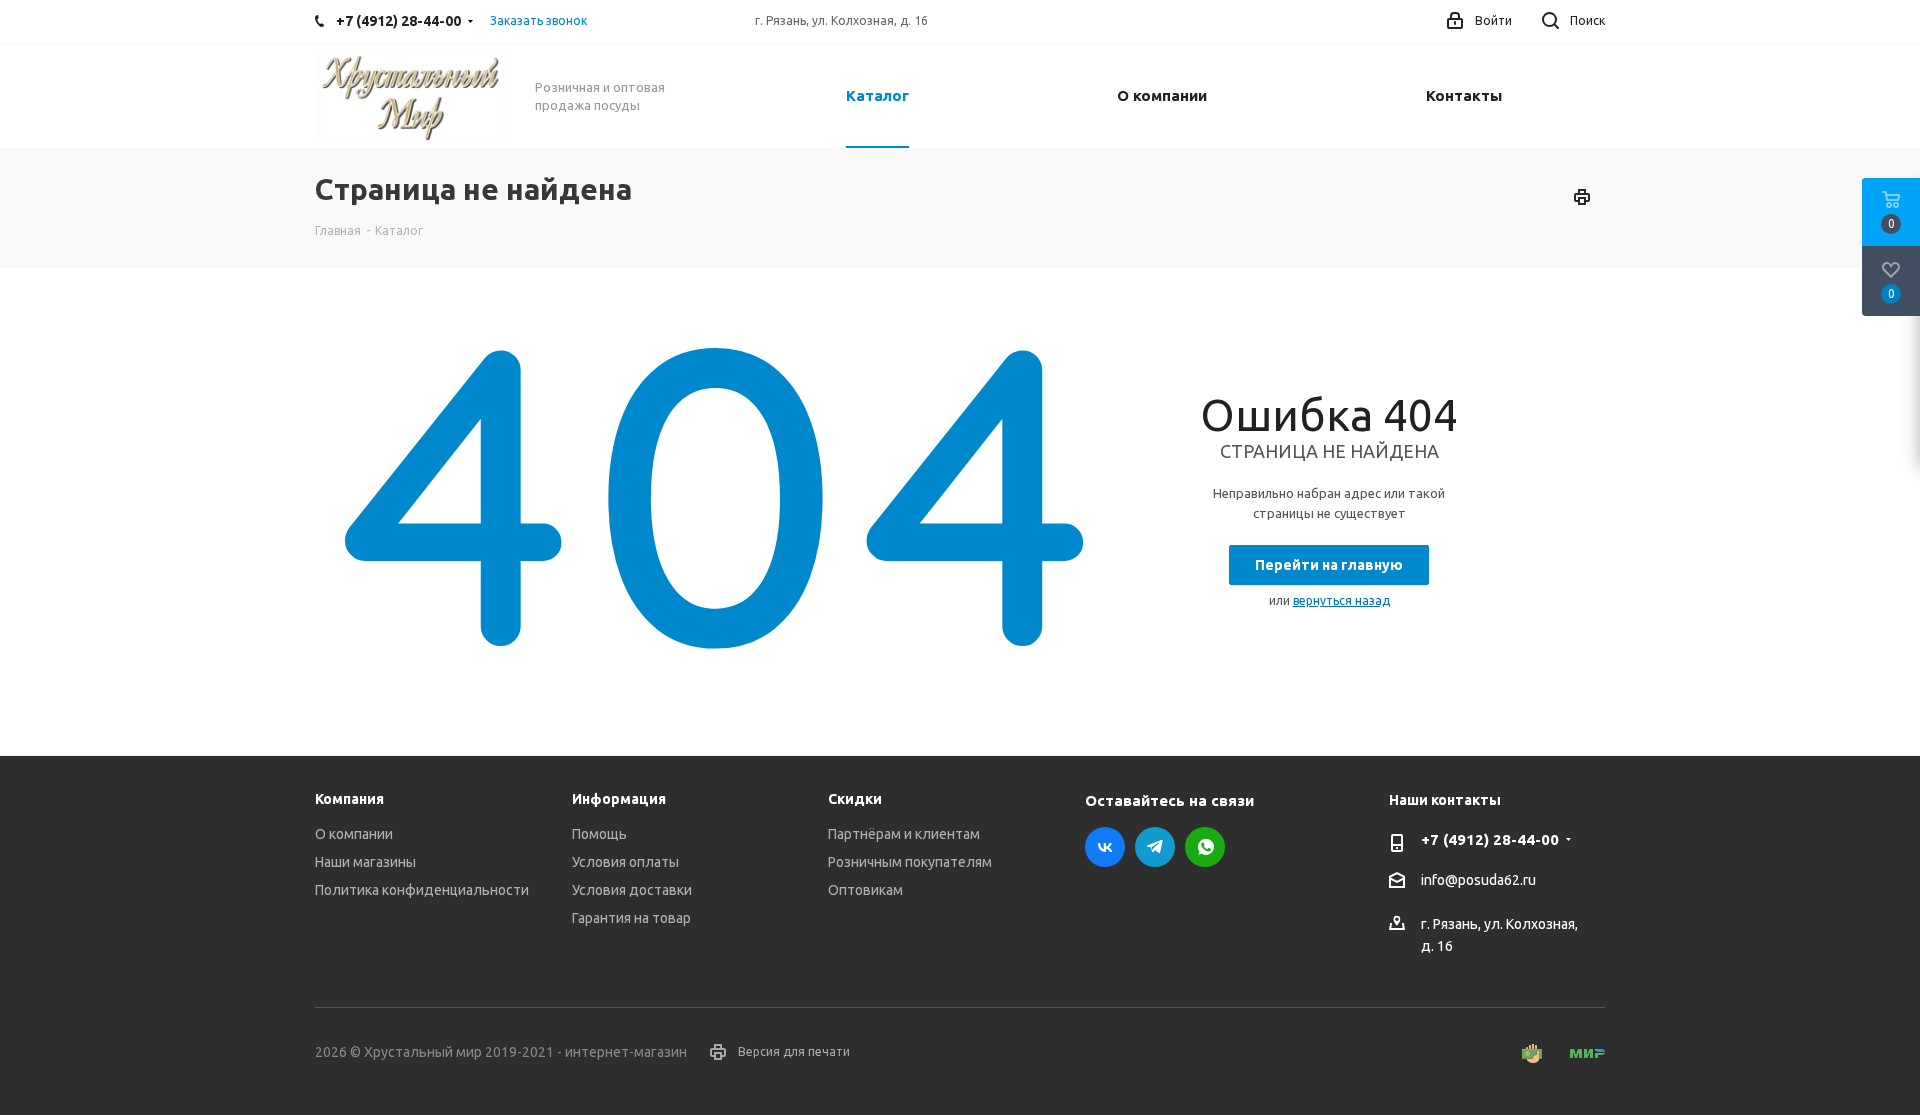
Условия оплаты (625, 862)
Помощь (599, 834)
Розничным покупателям (910, 862)
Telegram (1155, 847)
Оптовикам (865, 890)
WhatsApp (1205, 847)
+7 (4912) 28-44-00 (1490, 839)
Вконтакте (1105, 847)
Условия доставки (632, 890)
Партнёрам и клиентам (904, 834)
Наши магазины (365, 862)
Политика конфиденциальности (422, 890)
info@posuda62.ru (1478, 880)
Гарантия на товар (631, 918)
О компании (354, 834)
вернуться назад (1341, 600)
